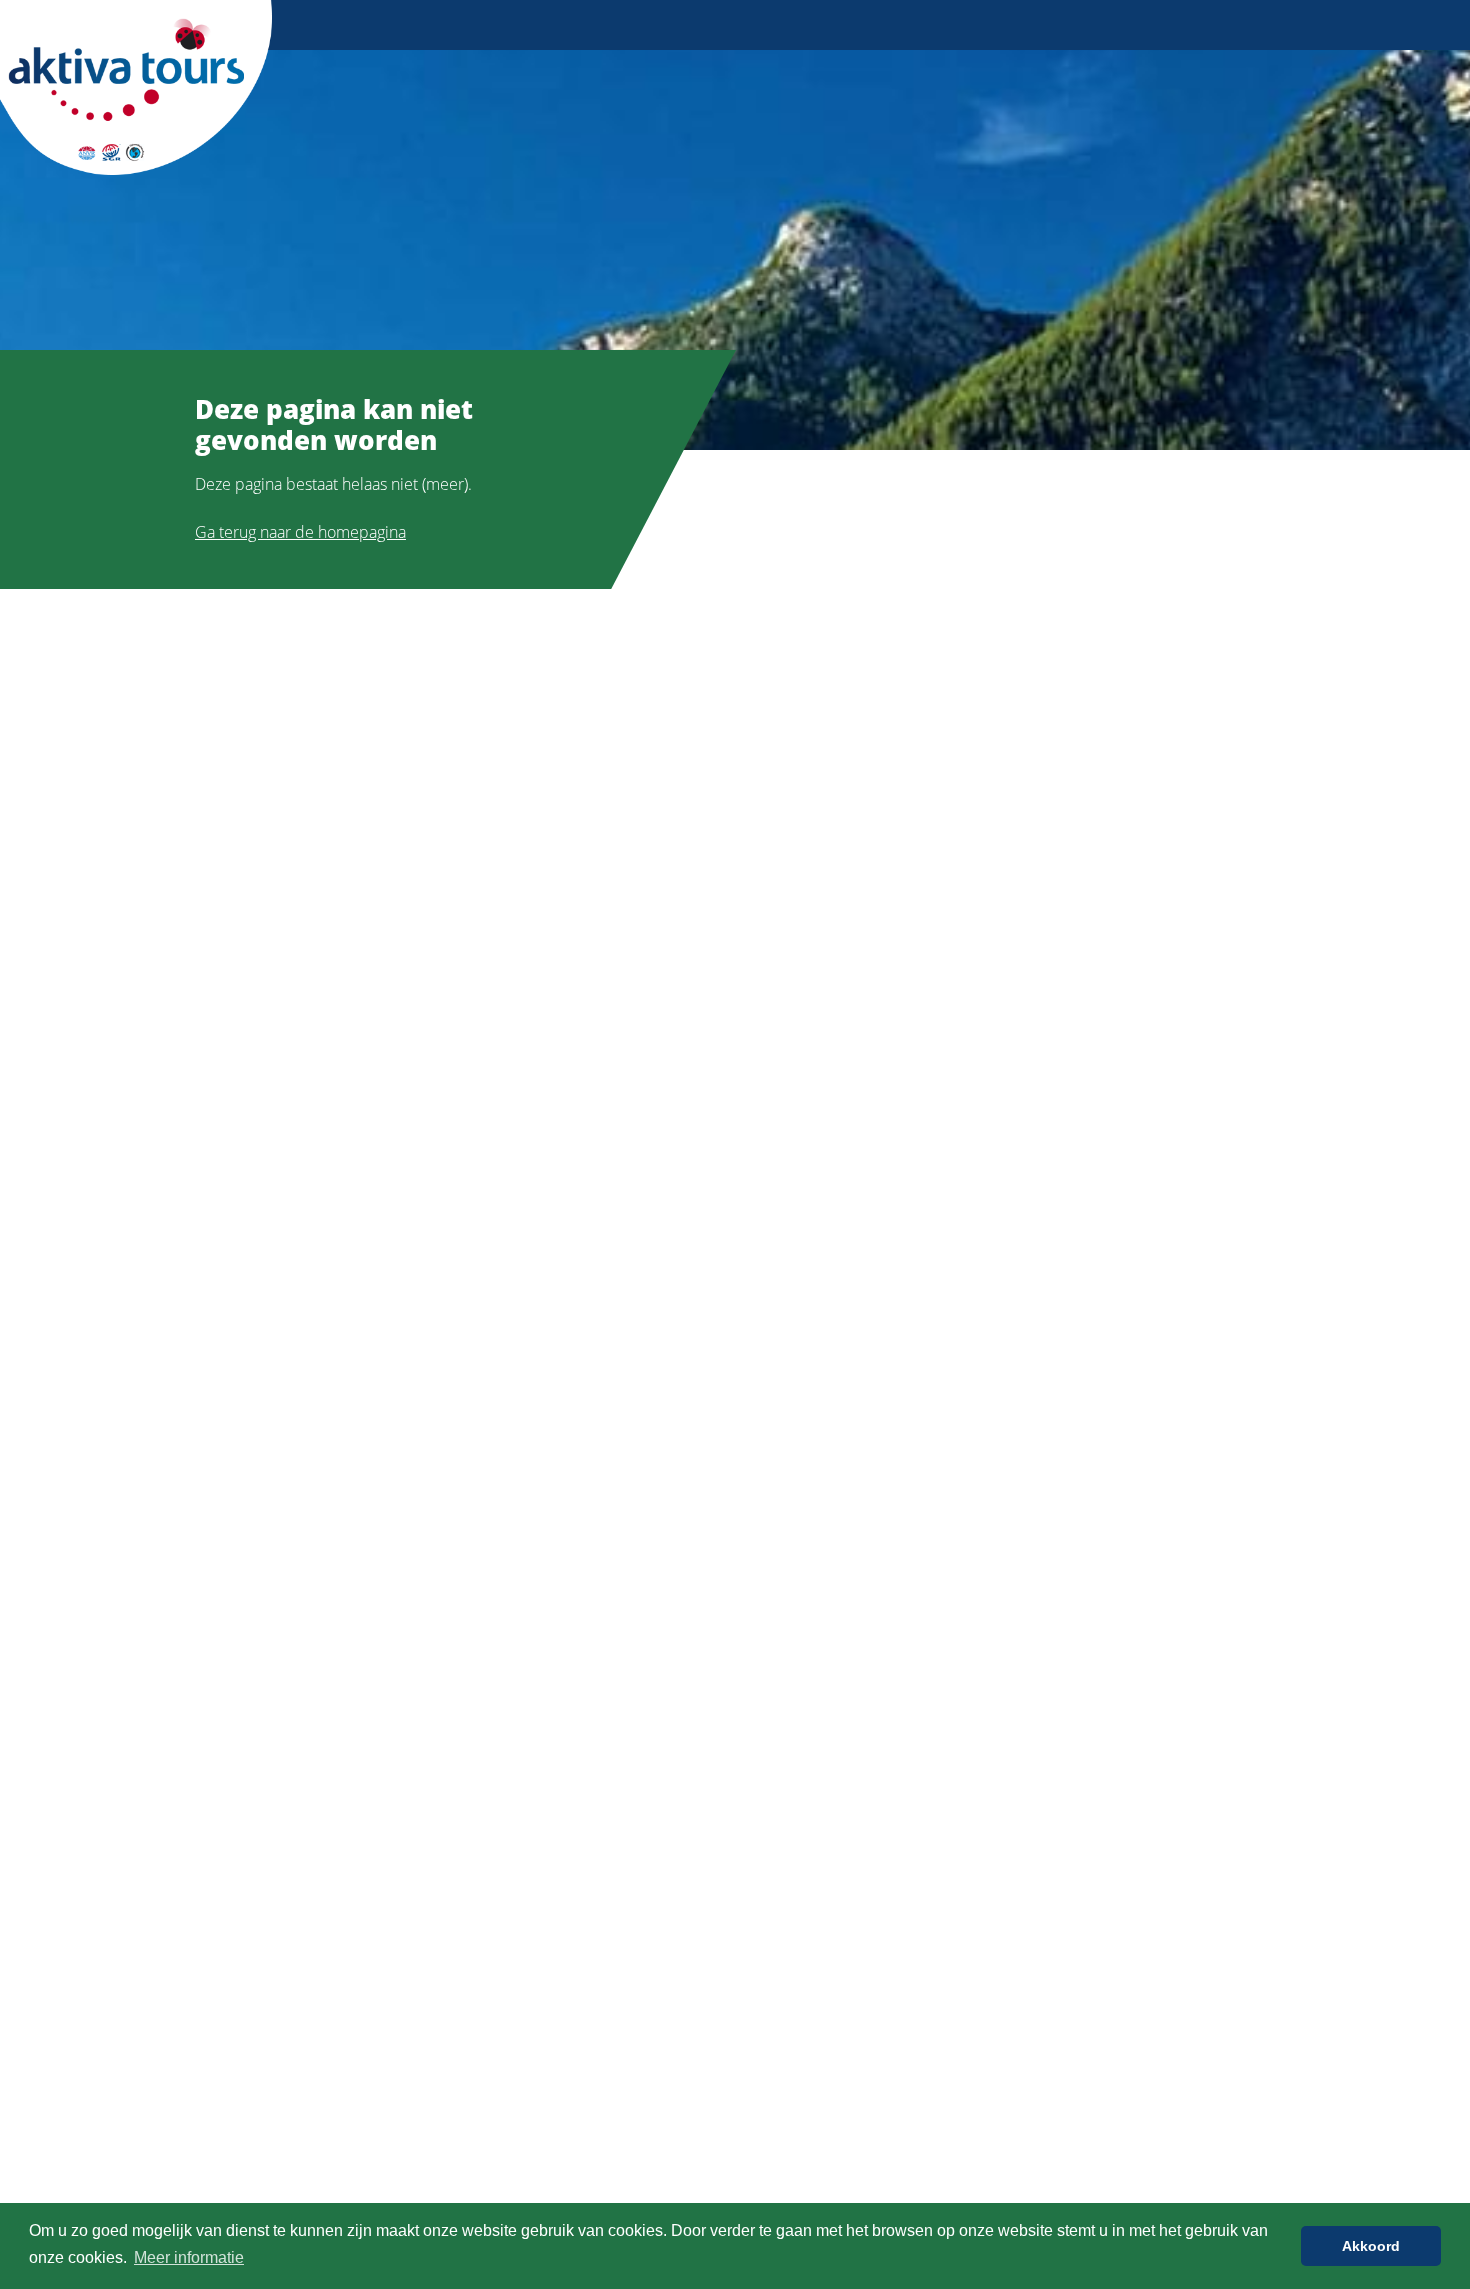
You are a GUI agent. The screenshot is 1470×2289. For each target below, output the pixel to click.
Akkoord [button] (1371, 2246)
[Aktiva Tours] (136, 86)
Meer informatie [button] (189, 2257)
